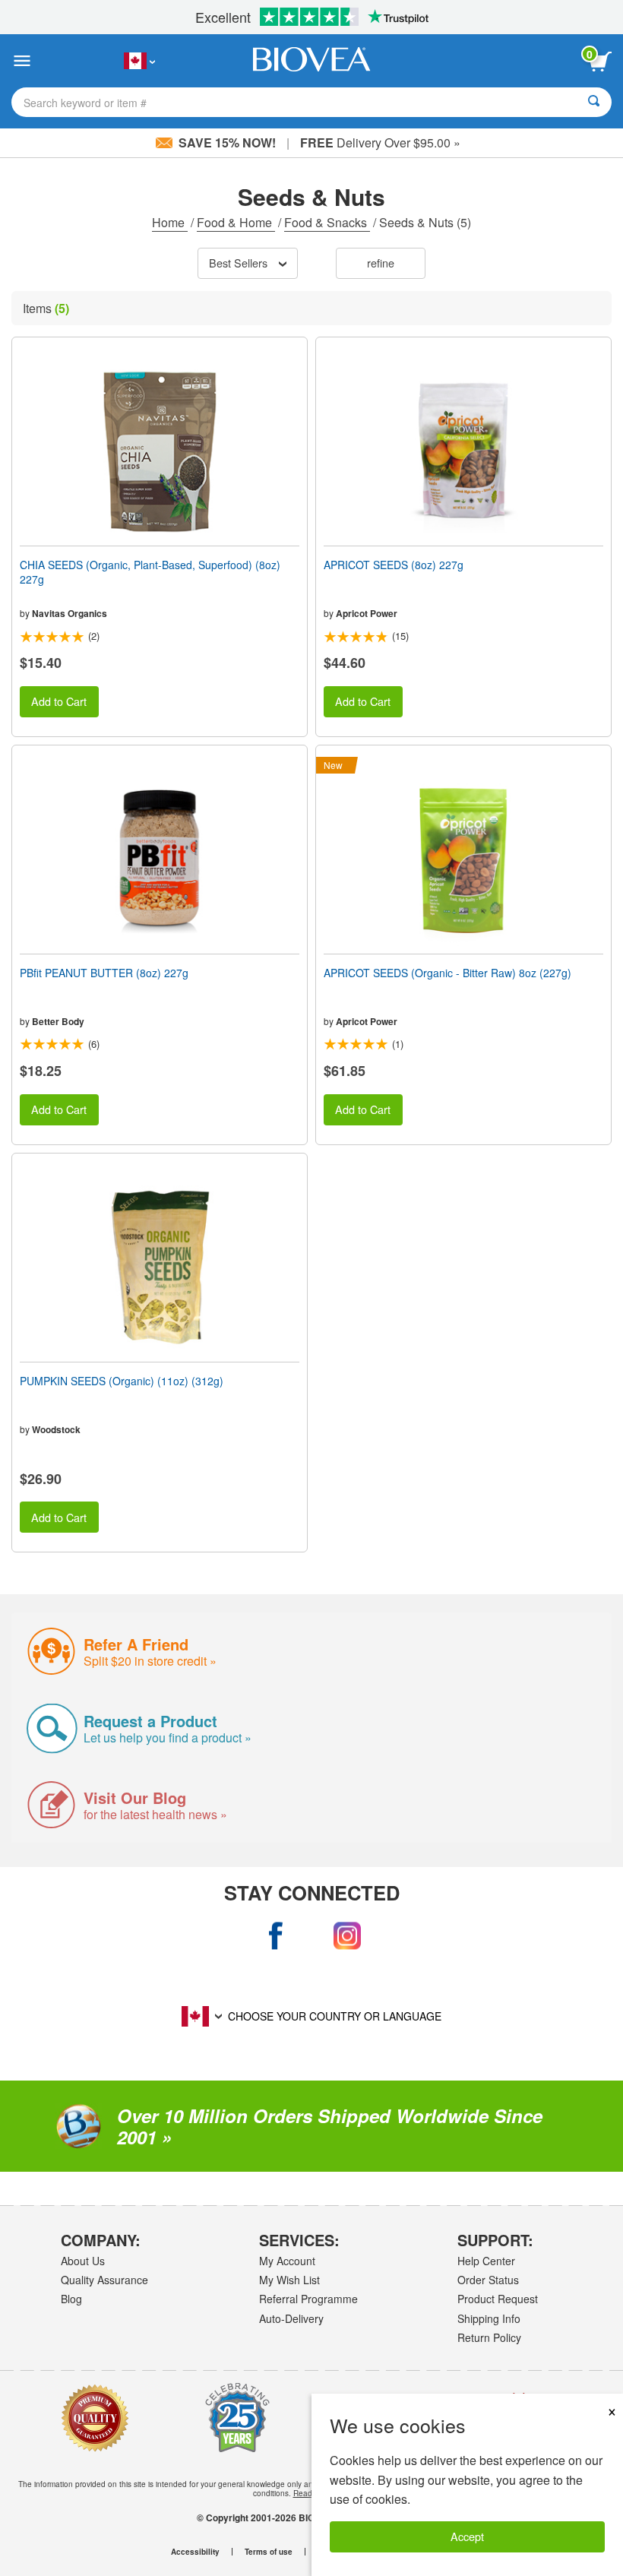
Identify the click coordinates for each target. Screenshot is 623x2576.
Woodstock (56, 1429)
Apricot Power (367, 613)
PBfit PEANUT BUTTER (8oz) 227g (104, 973)
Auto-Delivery (291, 2318)
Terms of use (269, 2552)
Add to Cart (59, 701)
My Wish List (289, 2280)
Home (170, 222)
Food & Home (236, 222)
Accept (467, 2536)
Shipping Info (489, 2318)
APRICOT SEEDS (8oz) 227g (394, 565)
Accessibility (195, 2552)
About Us (83, 2261)
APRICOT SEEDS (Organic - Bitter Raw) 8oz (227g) (447, 973)
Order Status (488, 2280)
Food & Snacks (327, 222)
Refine (381, 263)
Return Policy (489, 2337)
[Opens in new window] (277, 1936)
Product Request (498, 2299)
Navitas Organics (70, 613)
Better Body (58, 1021)
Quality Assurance (104, 2280)
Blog (71, 2299)
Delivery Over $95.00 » (380, 142)
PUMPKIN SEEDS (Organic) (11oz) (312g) (122, 1381)
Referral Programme (308, 2299)
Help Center (486, 2261)
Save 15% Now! (227, 142)
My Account (287, 2261)
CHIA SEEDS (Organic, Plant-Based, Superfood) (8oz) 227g (150, 571)
